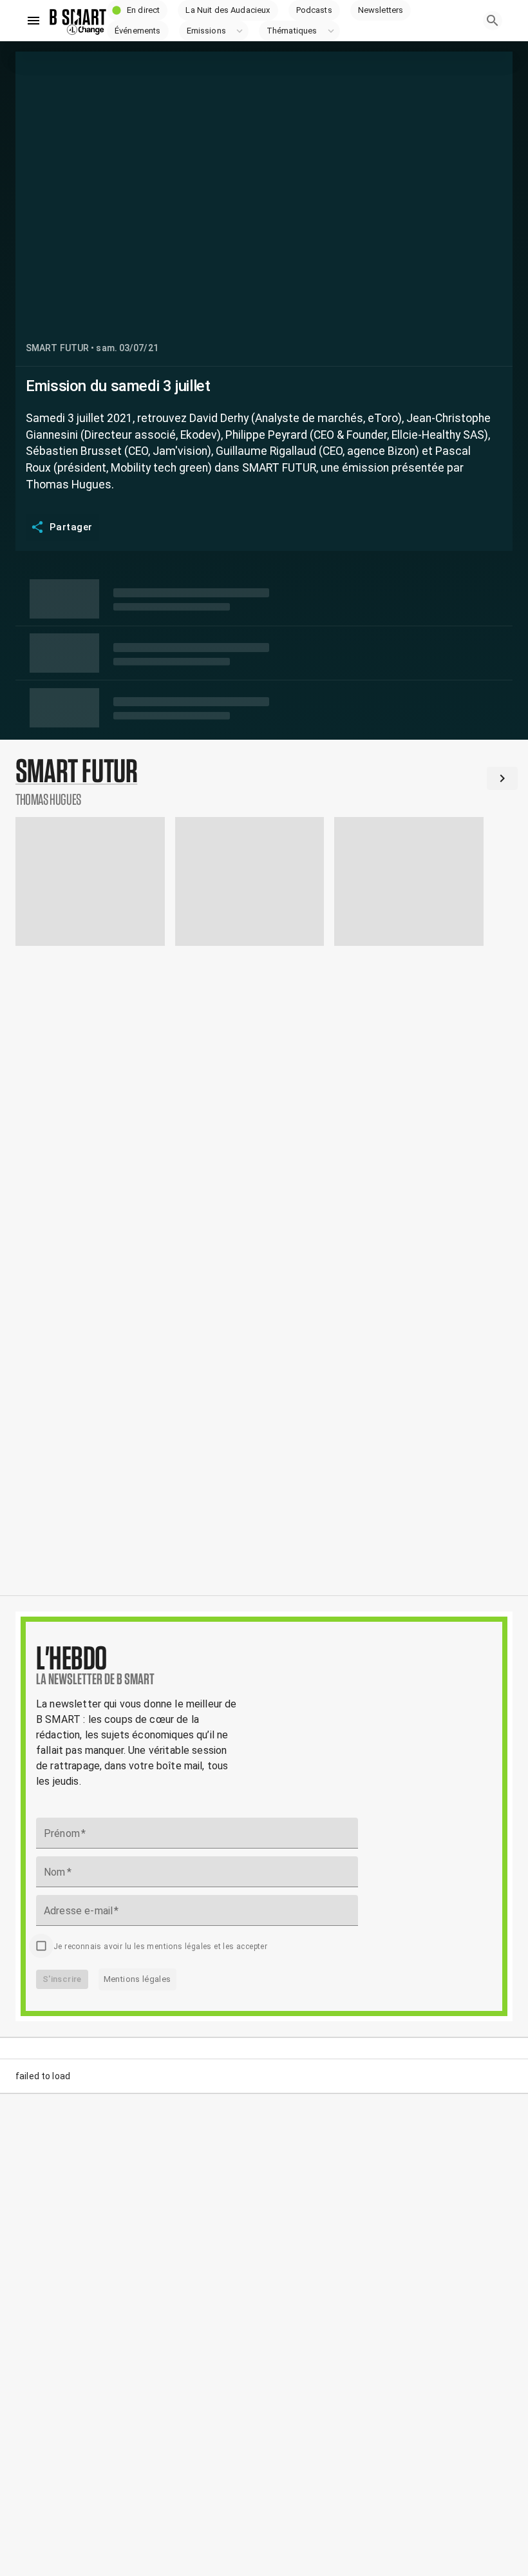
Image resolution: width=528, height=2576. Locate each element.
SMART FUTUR (57, 348)
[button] (137, 10)
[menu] (33, 21)
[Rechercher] (493, 21)
